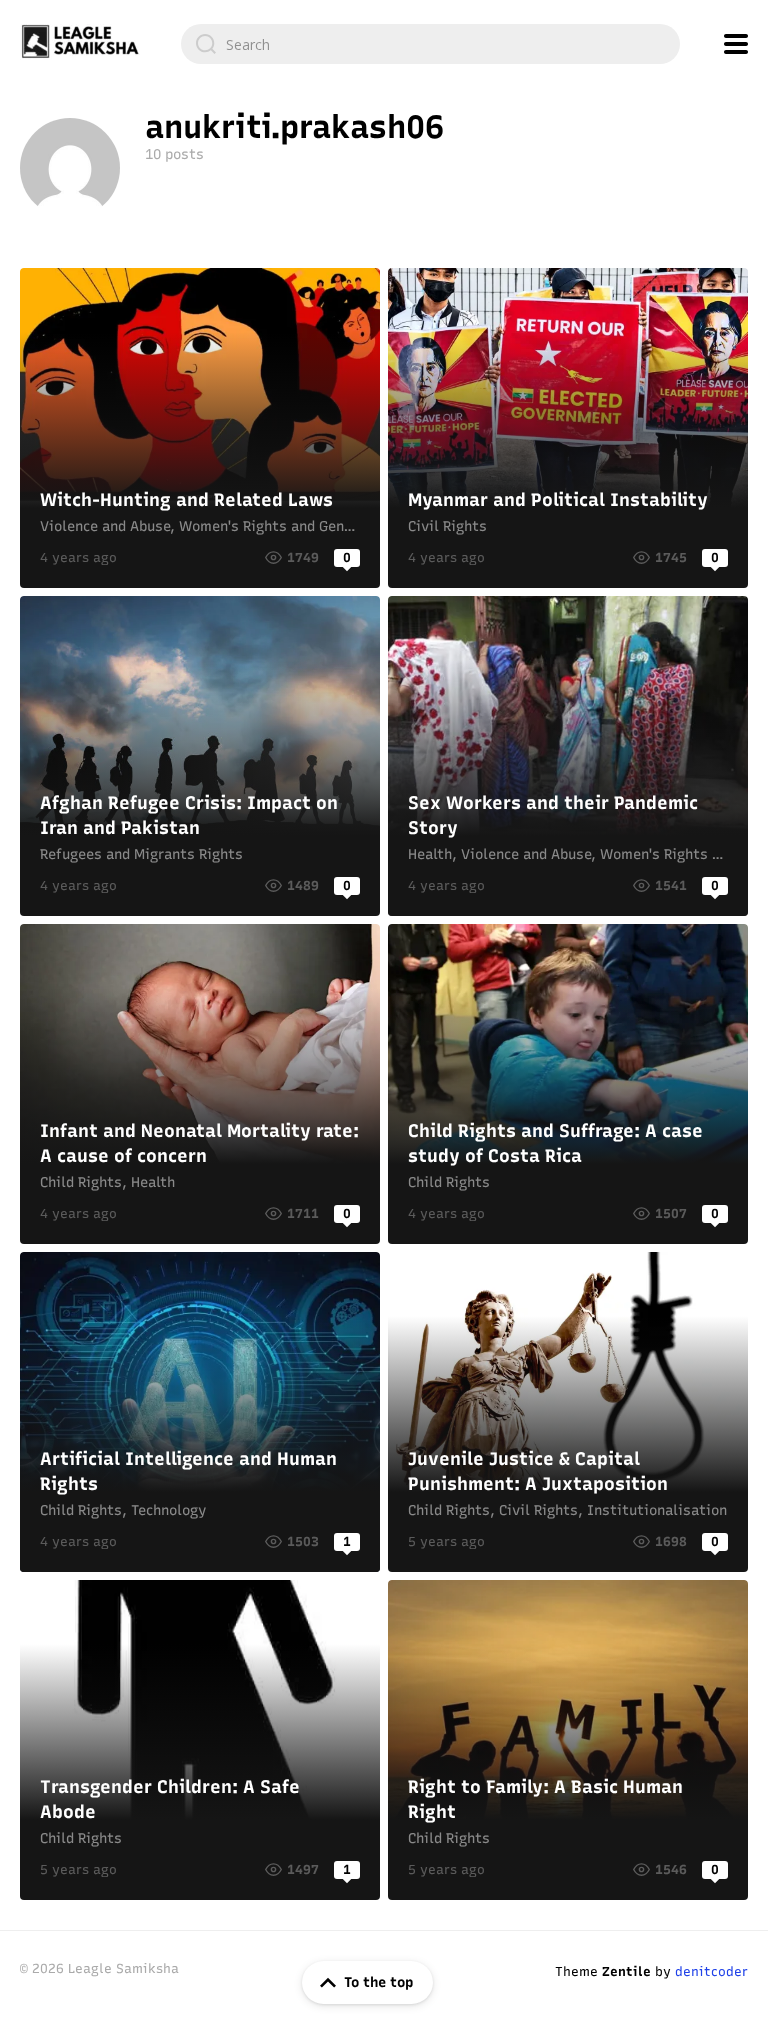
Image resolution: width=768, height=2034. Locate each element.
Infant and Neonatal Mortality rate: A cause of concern (200, 1084)
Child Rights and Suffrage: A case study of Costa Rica (568, 1084)
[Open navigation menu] (736, 44)
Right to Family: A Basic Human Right (568, 1740)
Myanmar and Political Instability (568, 428)
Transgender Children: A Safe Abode (200, 1740)
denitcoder (711, 1971)
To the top (378, 1982)
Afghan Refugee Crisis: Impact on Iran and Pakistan (200, 756)
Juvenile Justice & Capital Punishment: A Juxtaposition (568, 1412)
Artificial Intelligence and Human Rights (200, 1412)
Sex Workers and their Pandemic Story (568, 756)
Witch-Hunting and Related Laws (200, 428)
